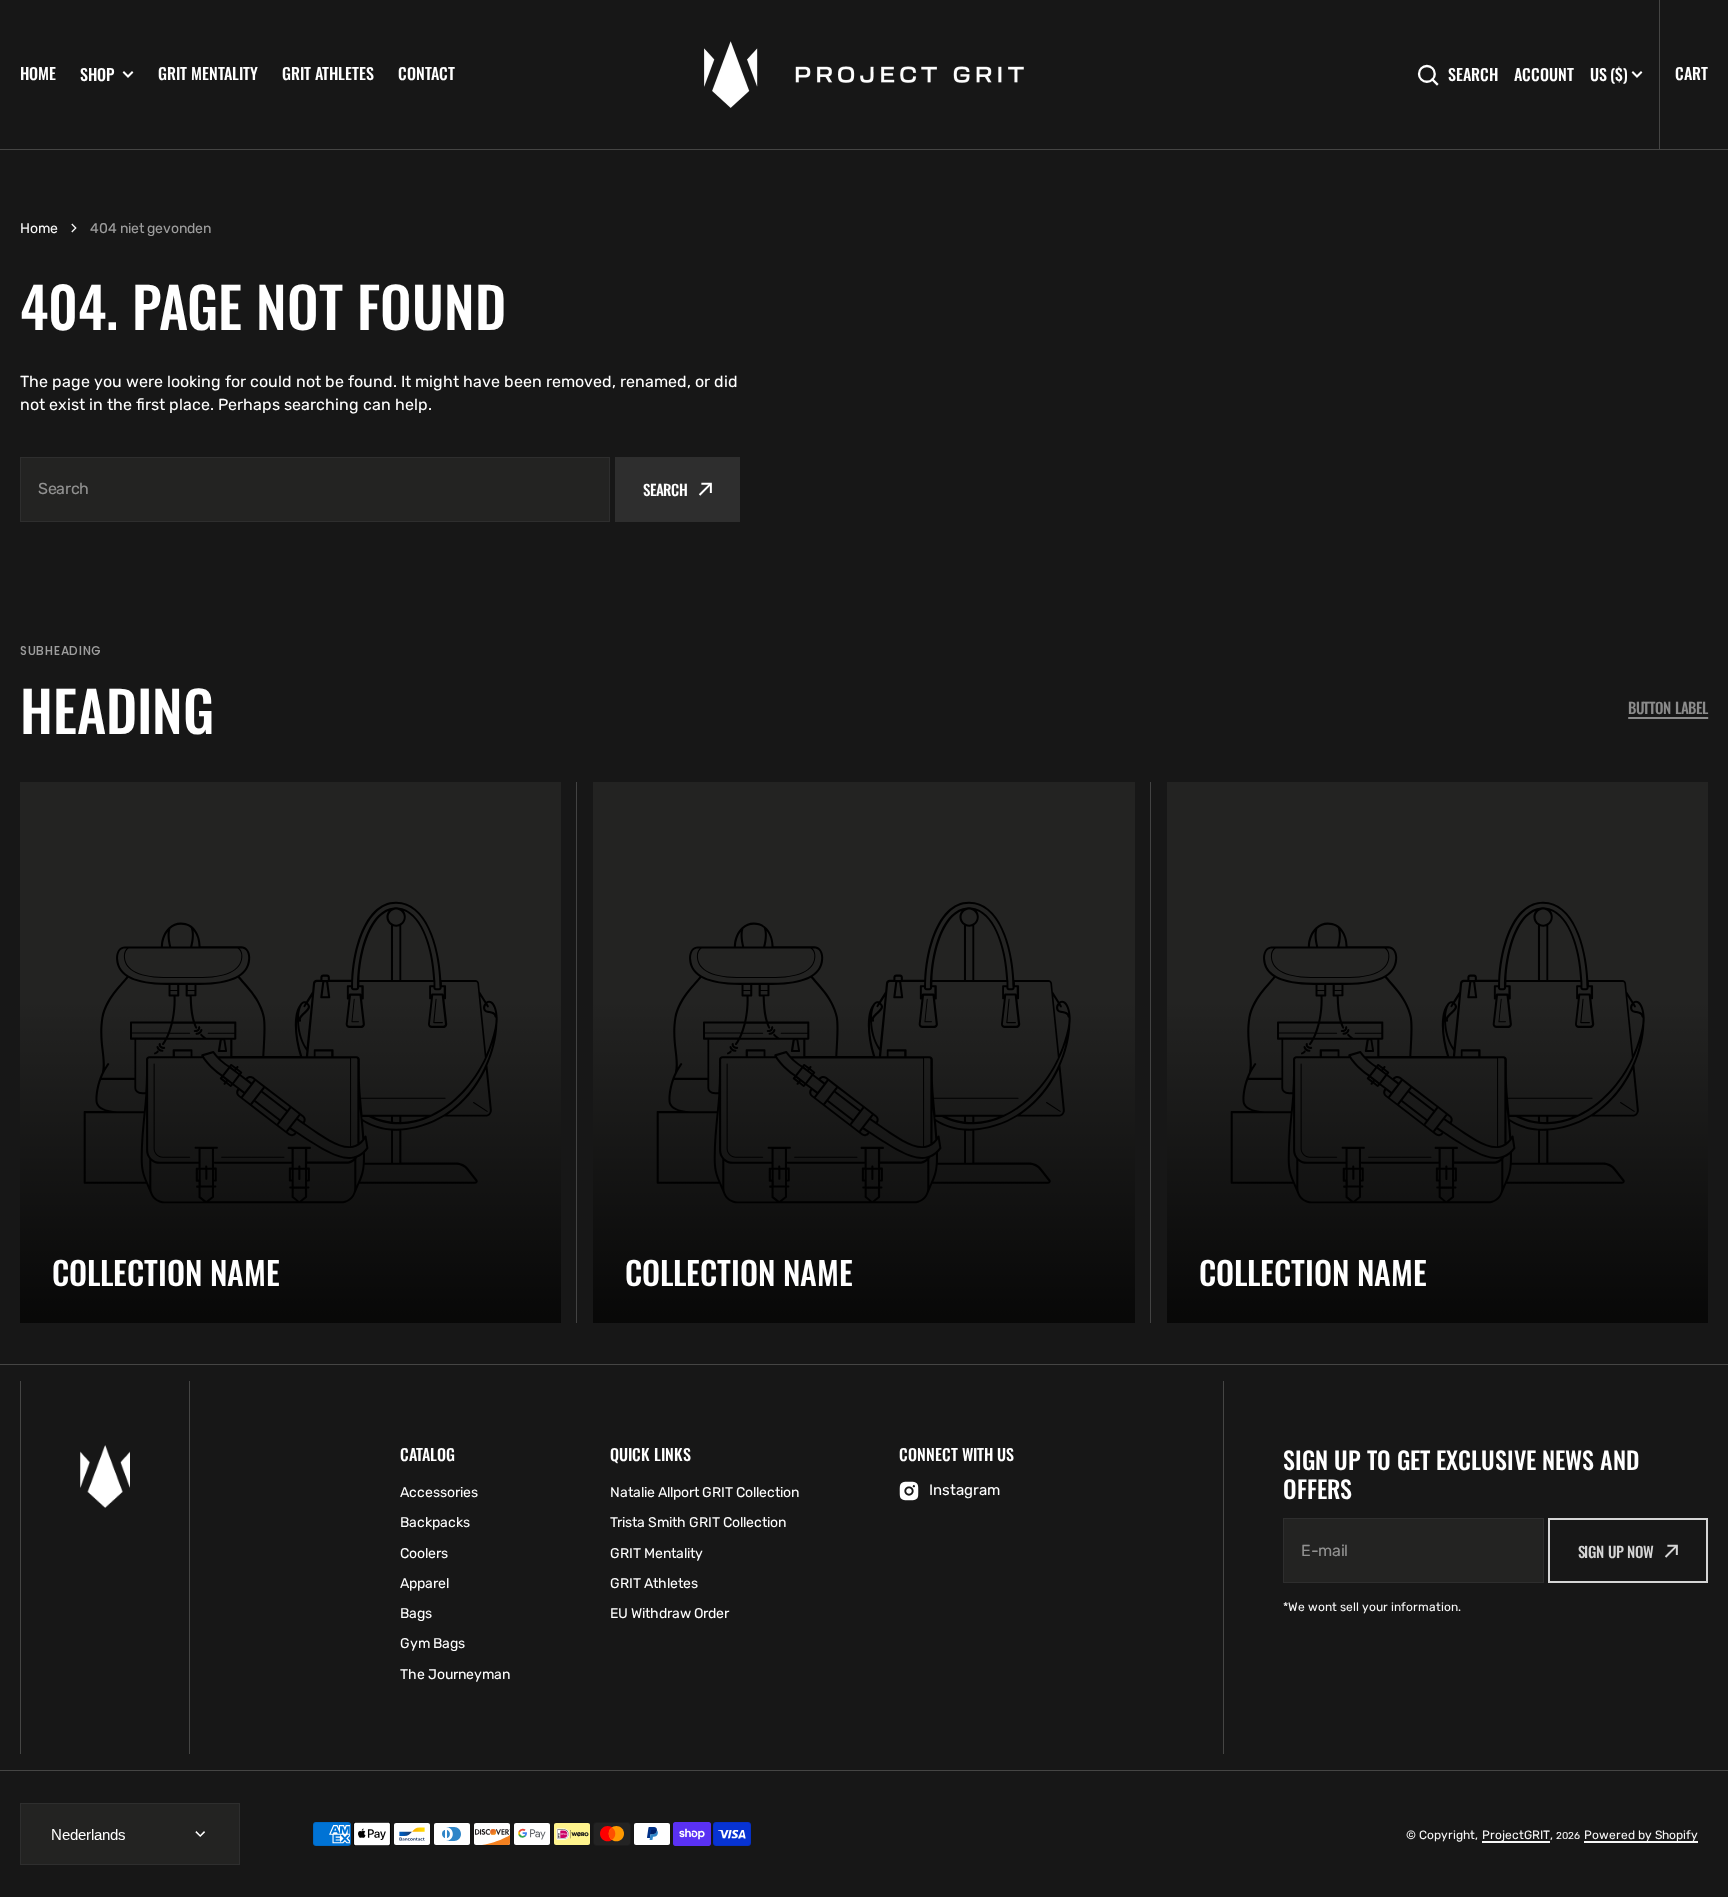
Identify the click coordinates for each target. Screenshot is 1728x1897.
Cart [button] (1691, 73)
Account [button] (1544, 74)
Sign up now (1616, 1551)
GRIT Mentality (208, 73)
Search (1473, 74)
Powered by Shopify (1641, 1835)
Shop (97, 74)
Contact (426, 73)
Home (38, 73)
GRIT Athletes (328, 73)
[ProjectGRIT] (864, 74)
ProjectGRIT (1516, 1835)
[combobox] (315, 489)
